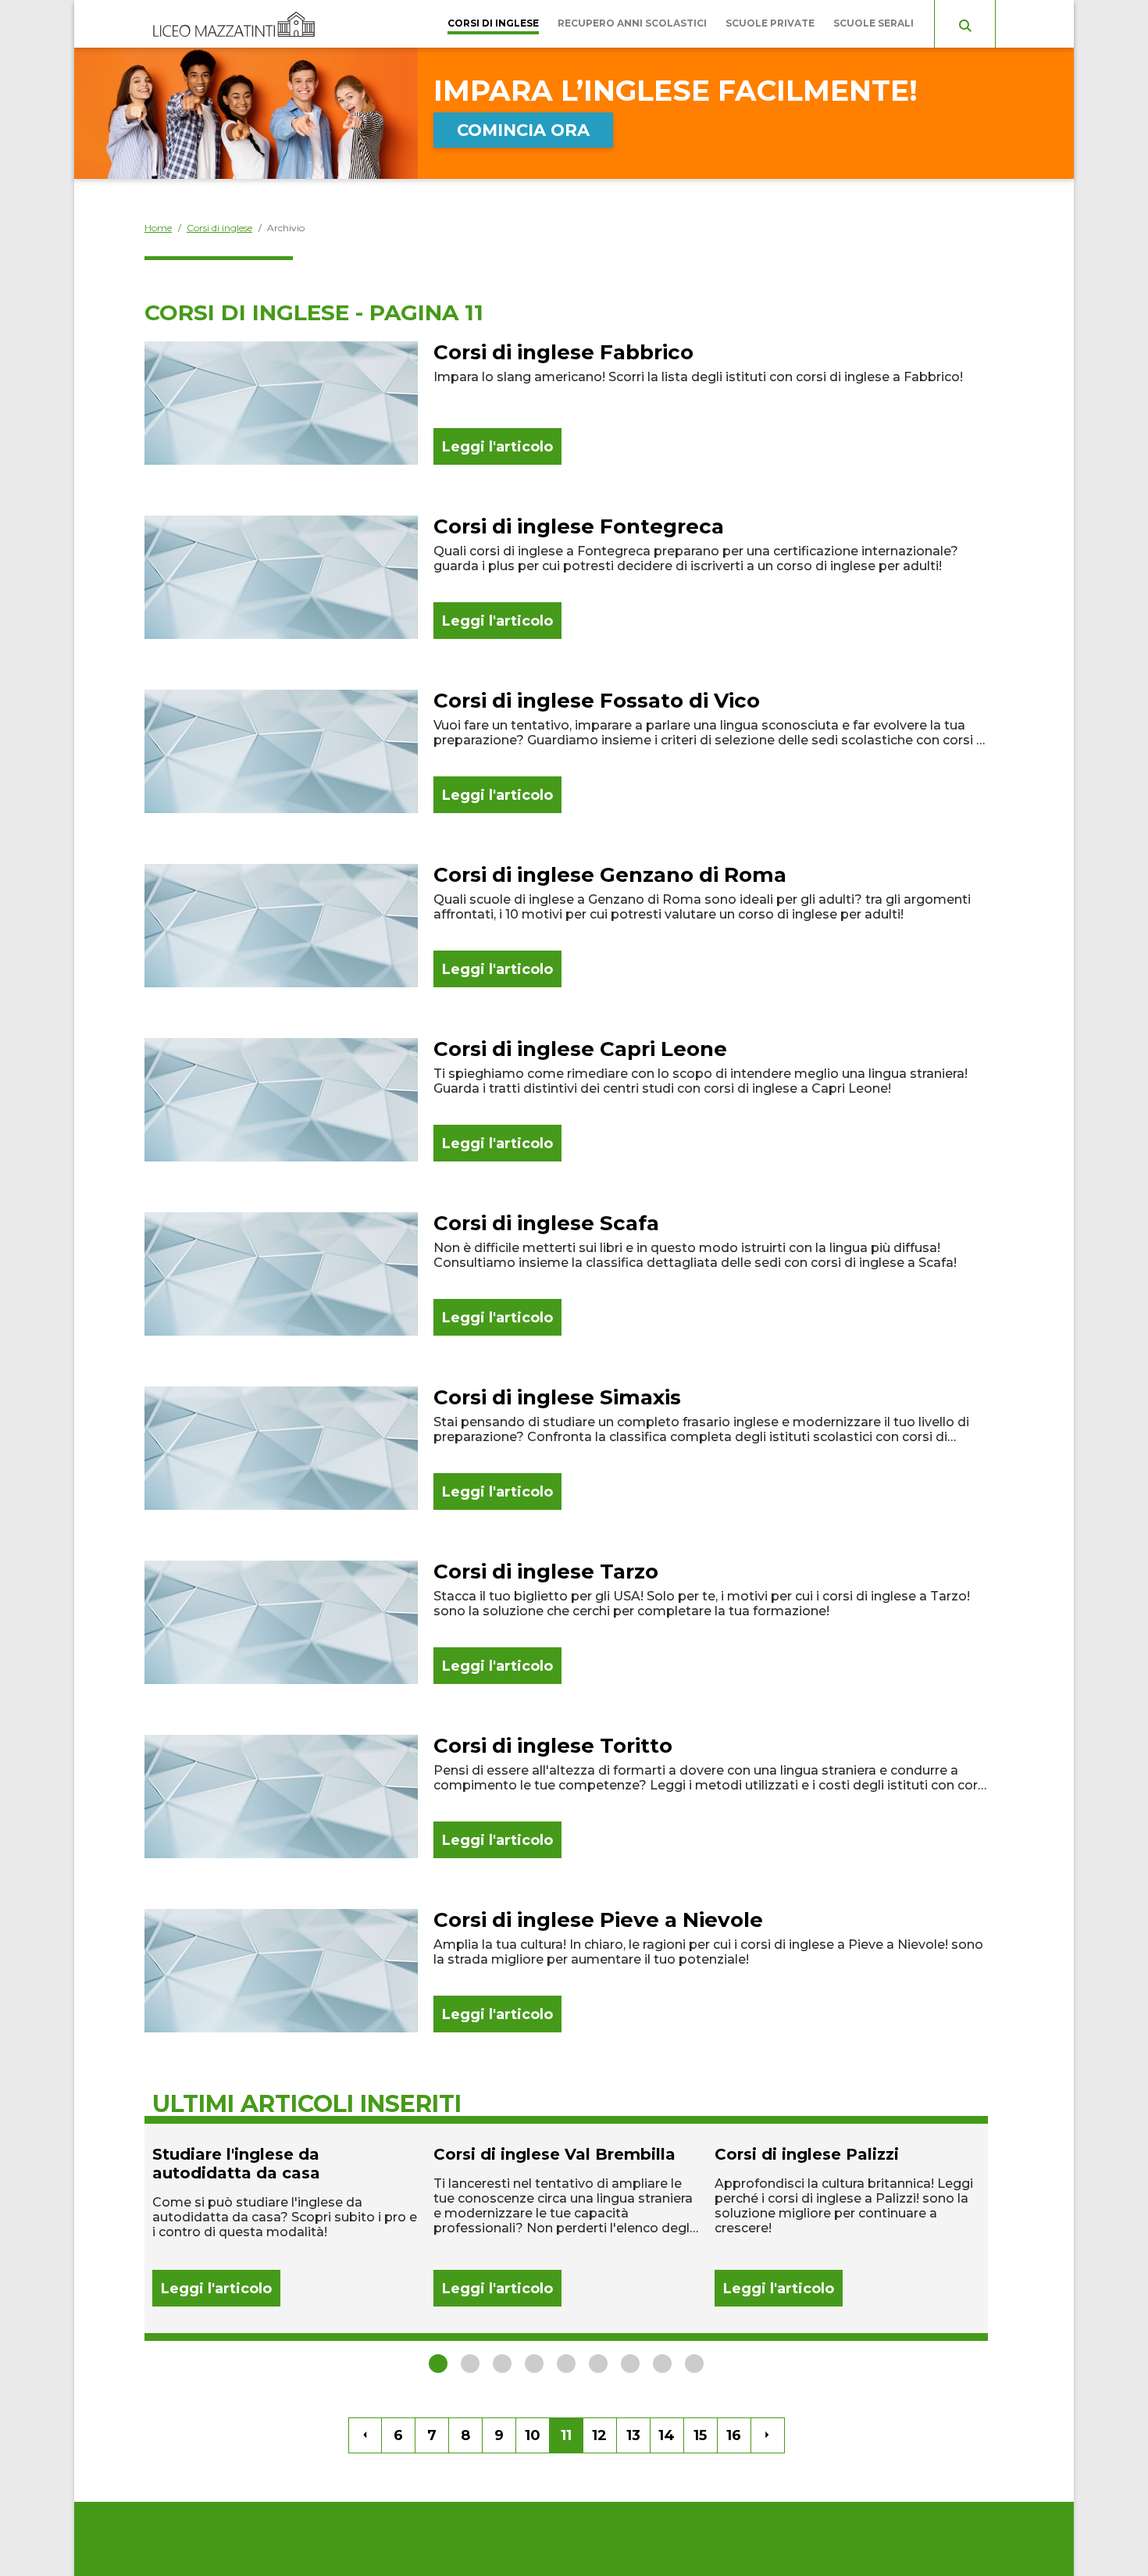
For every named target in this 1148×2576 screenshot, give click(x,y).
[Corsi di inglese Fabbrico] (566, 403)
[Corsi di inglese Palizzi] (847, 2226)
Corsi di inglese (493, 23)
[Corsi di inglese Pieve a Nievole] (566, 1971)
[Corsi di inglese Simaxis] (566, 1448)
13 (633, 2435)
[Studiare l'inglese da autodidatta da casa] (285, 2226)
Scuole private (770, 23)
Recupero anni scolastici (632, 23)
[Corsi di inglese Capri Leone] (566, 1100)
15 (700, 2435)
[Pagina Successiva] (768, 2435)
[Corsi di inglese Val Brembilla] (566, 2226)
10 (533, 2435)
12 (599, 2435)
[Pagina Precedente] (365, 2435)
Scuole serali (873, 23)
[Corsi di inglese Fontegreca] (566, 577)
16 (734, 2435)
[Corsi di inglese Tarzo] (566, 1622)
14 (667, 2435)
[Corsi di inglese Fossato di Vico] (566, 751)
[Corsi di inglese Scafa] (566, 1274)
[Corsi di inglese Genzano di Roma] (566, 926)
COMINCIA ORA (523, 130)
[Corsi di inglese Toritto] (566, 1796)
